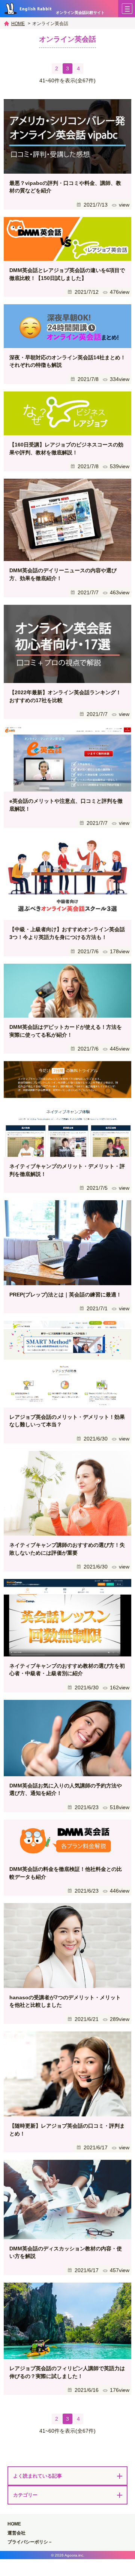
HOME (18, 24)
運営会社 (16, 2533)
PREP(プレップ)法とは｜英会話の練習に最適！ (65, 1295)
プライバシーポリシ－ (30, 2542)
